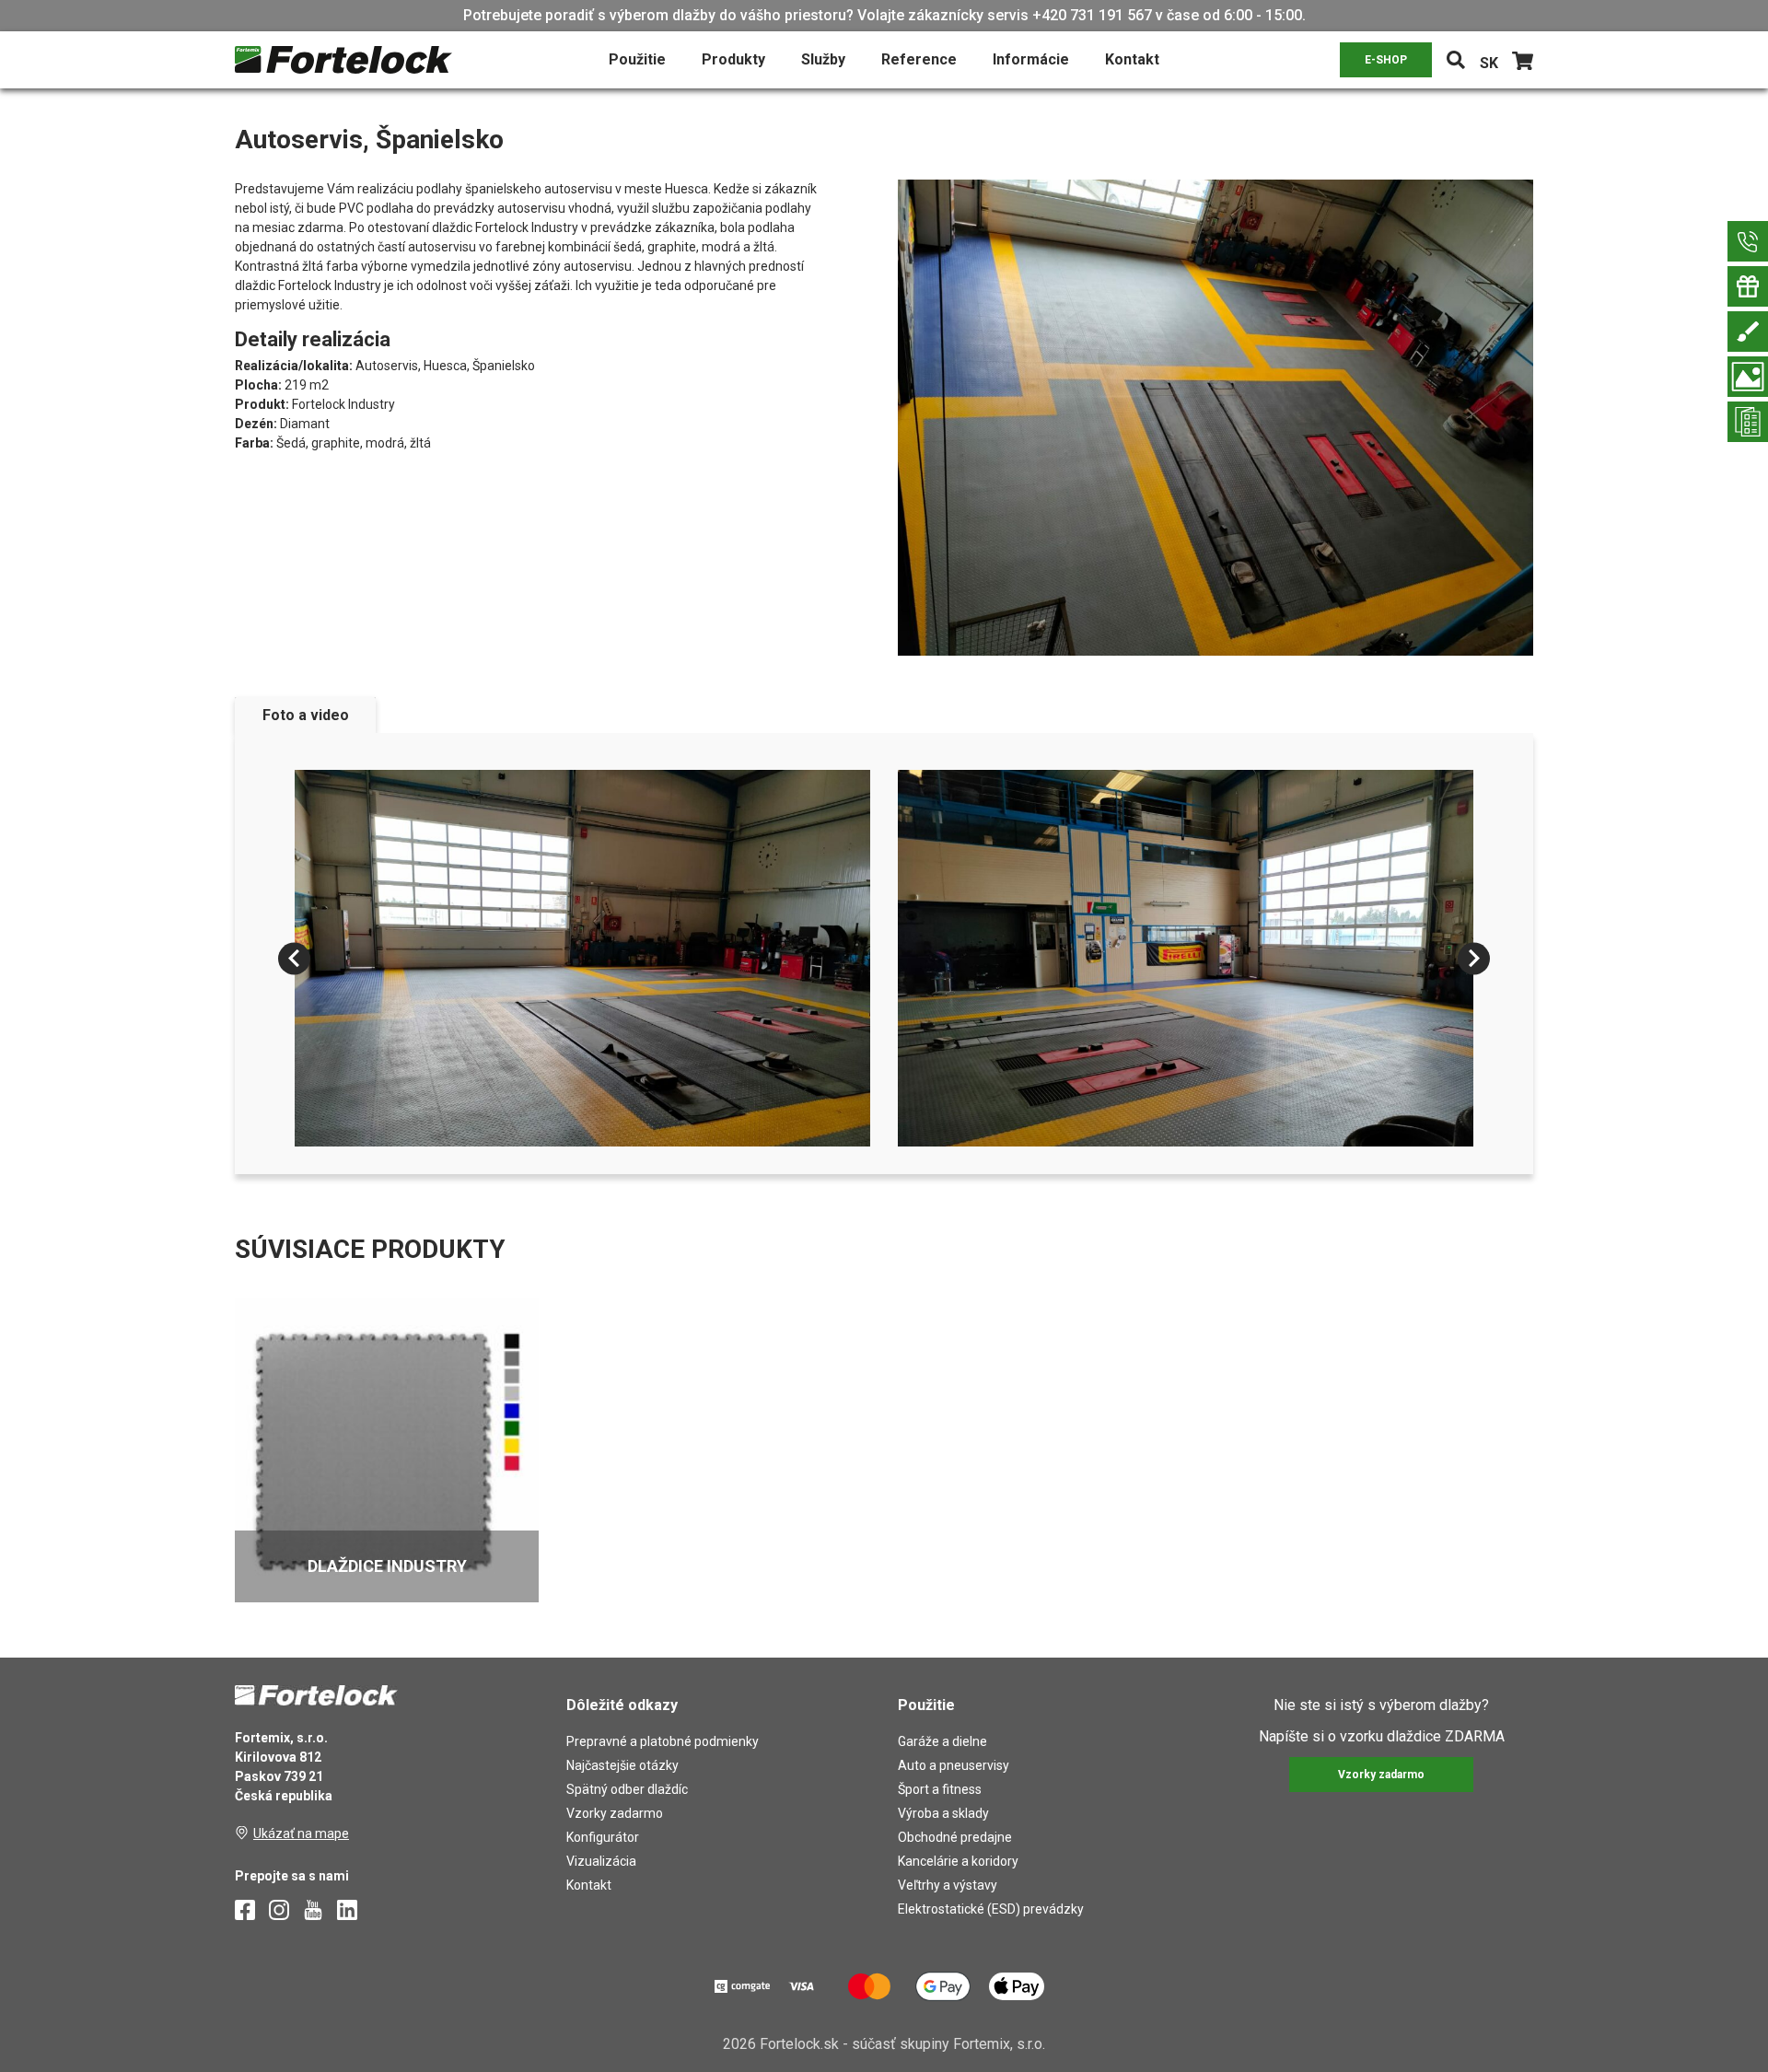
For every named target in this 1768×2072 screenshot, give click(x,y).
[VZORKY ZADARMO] (1748, 286)
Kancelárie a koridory (958, 1861)
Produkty (733, 59)
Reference (919, 59)
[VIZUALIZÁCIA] (1748, 377)
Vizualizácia (601, 1861)
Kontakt (1132, 59)
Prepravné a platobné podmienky (663, 1741)
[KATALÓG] (1748, 422)
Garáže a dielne (942, 1741)
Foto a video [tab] (306, 715)
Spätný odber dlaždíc (627, 1789)
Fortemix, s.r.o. (999, 2044)
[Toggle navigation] (1456, 60)
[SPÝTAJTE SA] (1748, 241)
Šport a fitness (940, 1789)
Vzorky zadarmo (615, 1813)
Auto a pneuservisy (954, 1765)
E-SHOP (1386, 60)
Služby (823, 59)
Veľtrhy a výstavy (948, 1885)
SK (1489, 63)
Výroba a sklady (943, 1813)
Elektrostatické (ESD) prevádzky (991, 1909)
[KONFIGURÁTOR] (1748, 332)
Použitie (637, 59)
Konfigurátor (603, 1837)
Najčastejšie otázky (622, 1765)
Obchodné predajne (955, 1837)
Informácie (1031, 59)
